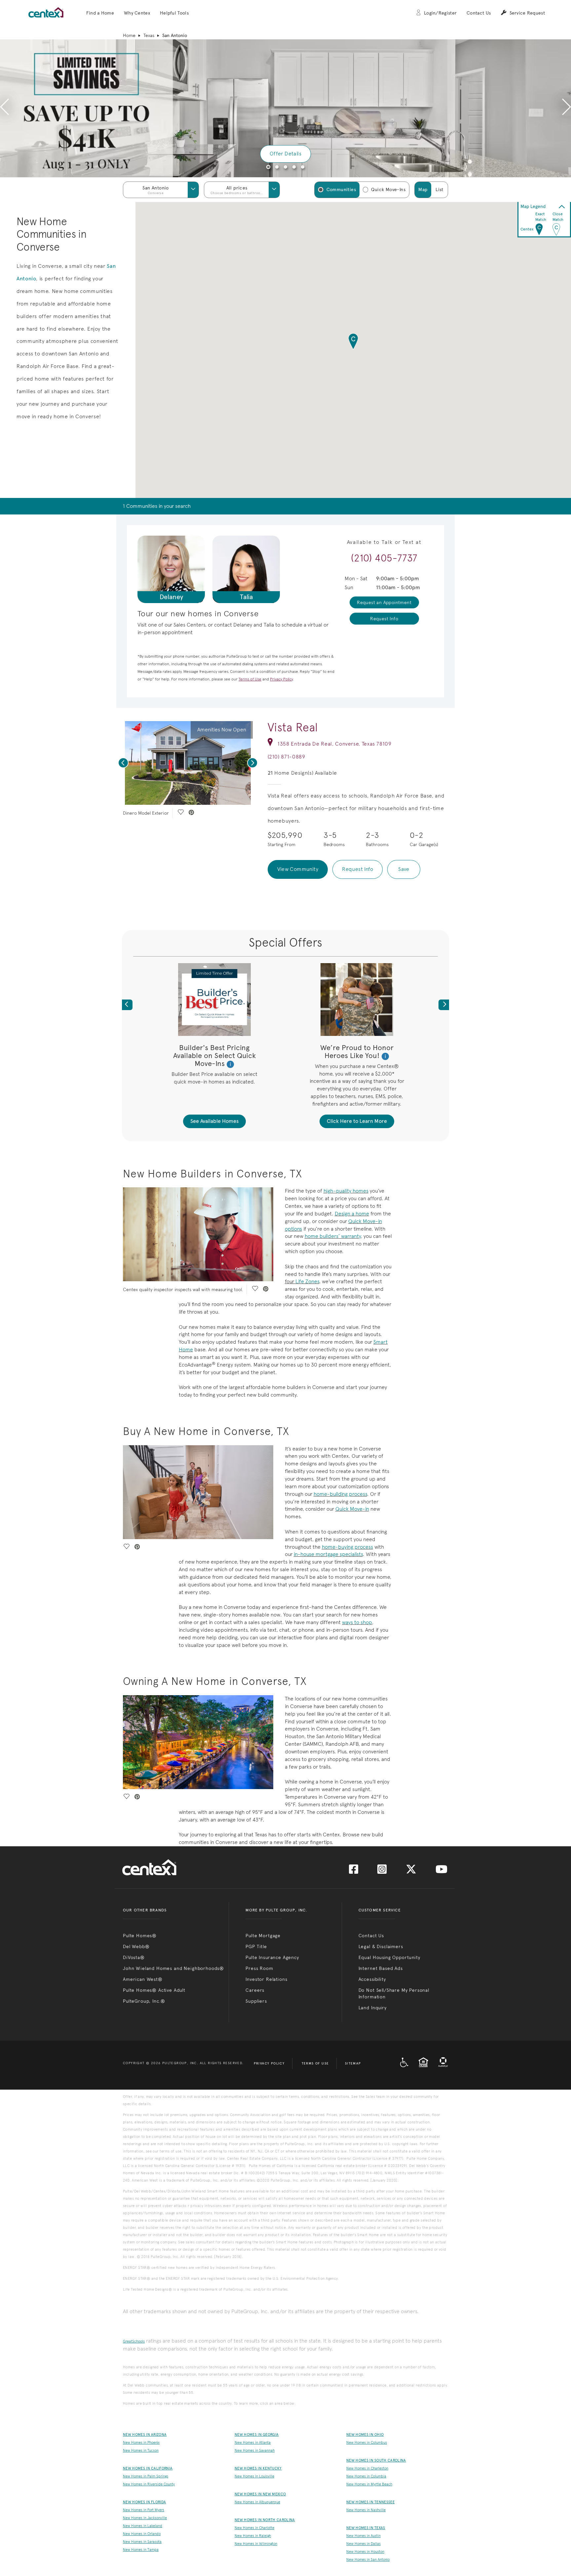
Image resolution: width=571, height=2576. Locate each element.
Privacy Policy (269, 2064)
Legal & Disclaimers (381, 1946)
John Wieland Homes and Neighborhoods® (173, 1968)
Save (404, 869)
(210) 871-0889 (286, 757)
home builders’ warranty (333, 1236)
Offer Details (285, 154)
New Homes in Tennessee (370, 2502)
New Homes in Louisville (254, 2476)
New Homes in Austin (363, 2536)
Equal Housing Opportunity (389, 1957)
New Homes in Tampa (141, 2550)
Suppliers (256, 2001)
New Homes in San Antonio (368, 2560)
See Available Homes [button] (214, 1121)
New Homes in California (148, 2468)
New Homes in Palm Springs (146, 2476)
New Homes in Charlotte (254, 2528)
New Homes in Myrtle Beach (369, 2484)
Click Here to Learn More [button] (357, 1121)
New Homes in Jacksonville (145, 2518)
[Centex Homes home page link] (46, 12)
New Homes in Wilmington (256, 2544)
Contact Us (479, 13)
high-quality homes (346, 1191)
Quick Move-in (352, 1509)
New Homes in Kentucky (258, 2468)
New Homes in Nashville (366, 2510)
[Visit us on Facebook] (354, 1871)
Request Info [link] (384, 619)
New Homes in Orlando (142, 2534)
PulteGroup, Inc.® (144, 2001)
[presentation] (4, 108)
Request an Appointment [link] (384, 602)
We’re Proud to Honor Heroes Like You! (357, 1052)
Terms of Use (315, 2064)
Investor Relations (266, 1979)
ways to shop (357, 1622)
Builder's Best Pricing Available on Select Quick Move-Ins (214, 1056)
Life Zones (307, 1281)
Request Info (358, 869)
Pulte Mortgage (263, 1936)
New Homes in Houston (365, 2552)
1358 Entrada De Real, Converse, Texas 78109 (335, 744)
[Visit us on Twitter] (411, 1871)
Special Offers (285, 942)
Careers (255, 1990)
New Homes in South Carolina (376, 2460)
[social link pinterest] (191, 813)
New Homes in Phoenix (141, 2443)
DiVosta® (134, 1957)
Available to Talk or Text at (384, 542)
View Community (298, 869)
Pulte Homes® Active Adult (154, 1990)
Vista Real (293, 727)
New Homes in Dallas (363, 2544)
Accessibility (372, 1979)
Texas (149, 35)
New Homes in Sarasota (142, 2542)
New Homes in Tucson (141, 2451)
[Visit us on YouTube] (441, 1871)
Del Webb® (136, 1946)
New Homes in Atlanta (253, 2443)
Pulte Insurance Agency (272, 1957)
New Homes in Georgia (257, 2435)
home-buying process (347, 1547)
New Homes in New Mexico (260, 2494)
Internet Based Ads (381, 1968)
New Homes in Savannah (255, 2451)
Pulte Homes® (140, 1936)
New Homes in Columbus (367, 2443)
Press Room (259, 1968)
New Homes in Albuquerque (257, 2502)
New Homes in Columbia (366, 2476)
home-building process (340, 1494)
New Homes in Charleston (367, 2468)
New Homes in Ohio (365, 2435)
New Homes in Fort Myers (144, 2510)
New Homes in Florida (144, 2502)
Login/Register (440, 13)
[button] (100, 13)
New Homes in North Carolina (265, 2520)
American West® (143, 1979)
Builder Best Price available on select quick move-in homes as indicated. (214, 1078)
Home (129, 35)
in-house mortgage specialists (328, 1554)
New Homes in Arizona (145, 2435)
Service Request (527, 13)
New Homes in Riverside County (149, 2484)
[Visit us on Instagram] (382, 1871)
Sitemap (353, 2064)
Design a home (352, 1214)
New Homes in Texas (366, 2528)
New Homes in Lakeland (143, 2526)
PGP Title (256, 1946)
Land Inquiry (373, 2008)
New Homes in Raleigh (253, 2536)
